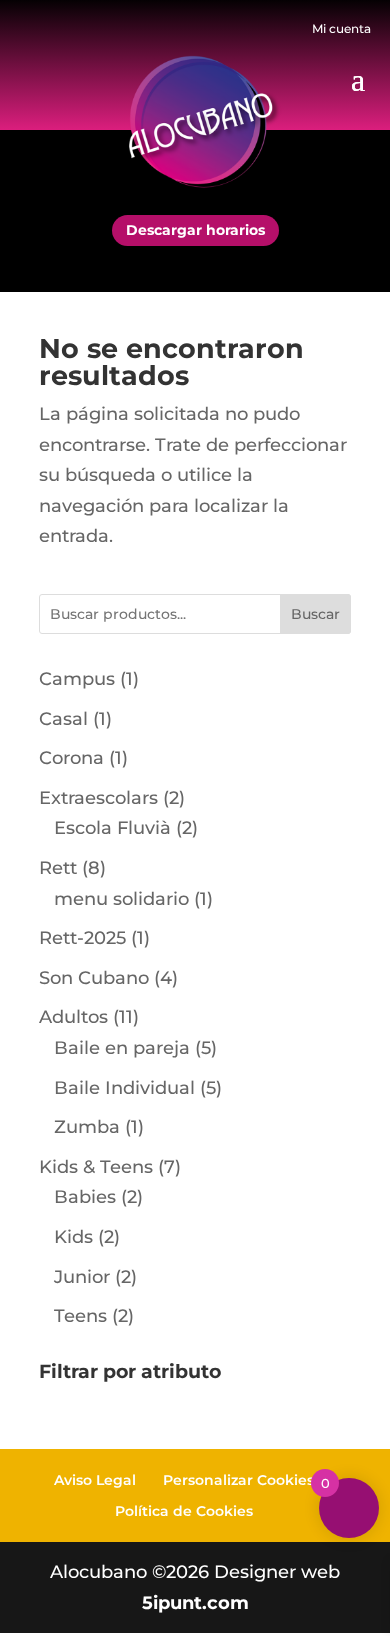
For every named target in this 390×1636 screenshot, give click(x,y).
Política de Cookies (184, 1511)
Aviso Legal (95, 1480)
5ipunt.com (195, 1603)
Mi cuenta (341, 28)
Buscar (315, 614)
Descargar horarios (195, 230)
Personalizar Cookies (238, 1480)
